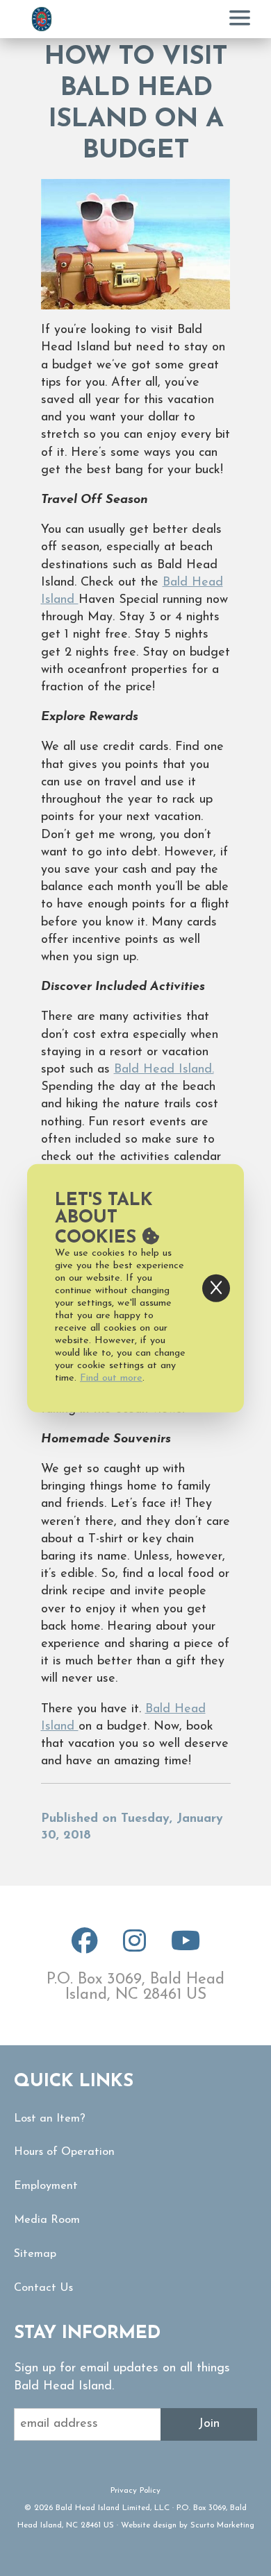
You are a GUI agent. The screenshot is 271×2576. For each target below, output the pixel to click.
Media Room (47, 2220)
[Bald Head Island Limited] (42, 19)
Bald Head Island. (164, 1070)
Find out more (111, 1378)
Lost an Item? (50, 2119)
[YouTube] (186, 1947)
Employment (46, 2186)
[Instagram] (134, 1947)
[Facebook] (85, 1947)
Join (209, 2424)
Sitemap (35, 2254)
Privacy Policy (135, 2491)
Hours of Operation (64, 2152)
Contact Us (43, 2288)
